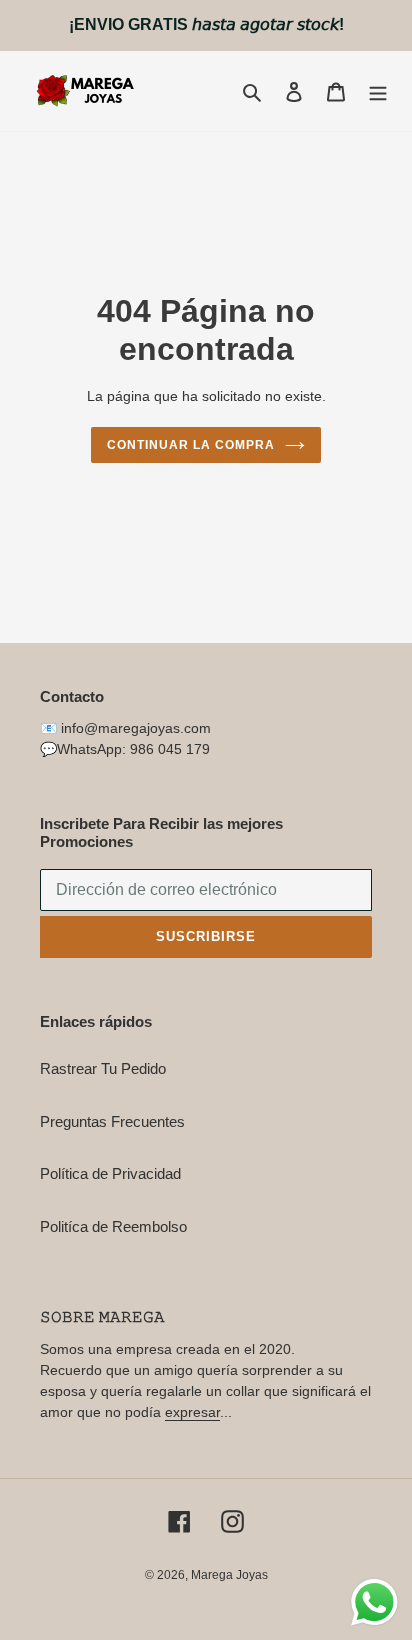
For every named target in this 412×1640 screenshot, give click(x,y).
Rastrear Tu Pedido (103, 1068)
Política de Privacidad (110, 1173)
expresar (192, 1412)
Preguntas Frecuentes (112, 1121)
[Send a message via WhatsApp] (374, 1602)
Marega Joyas (229, 1575)
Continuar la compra (190, 445)
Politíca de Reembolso (113, 1226)
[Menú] (378, 91)
